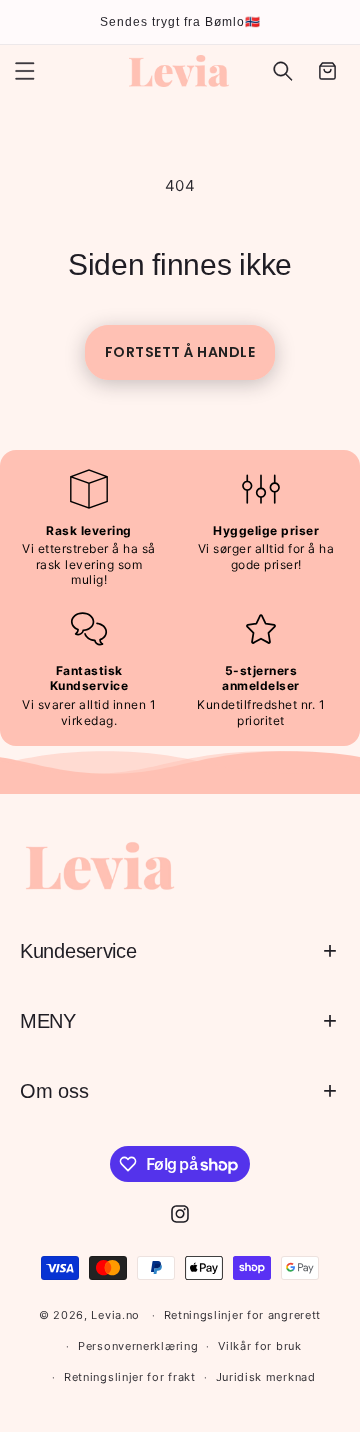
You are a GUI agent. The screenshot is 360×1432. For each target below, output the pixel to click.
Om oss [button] (54, 1091)
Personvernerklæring (138, 1346)
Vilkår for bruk (260, 1346)
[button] (25, 71)
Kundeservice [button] (78, 951)
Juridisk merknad (266, 1377)
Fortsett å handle (180, 352)
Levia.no (115, 1315)
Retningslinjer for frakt (130, 1377)
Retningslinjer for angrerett (243, 1315)
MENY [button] (48, 1021)
